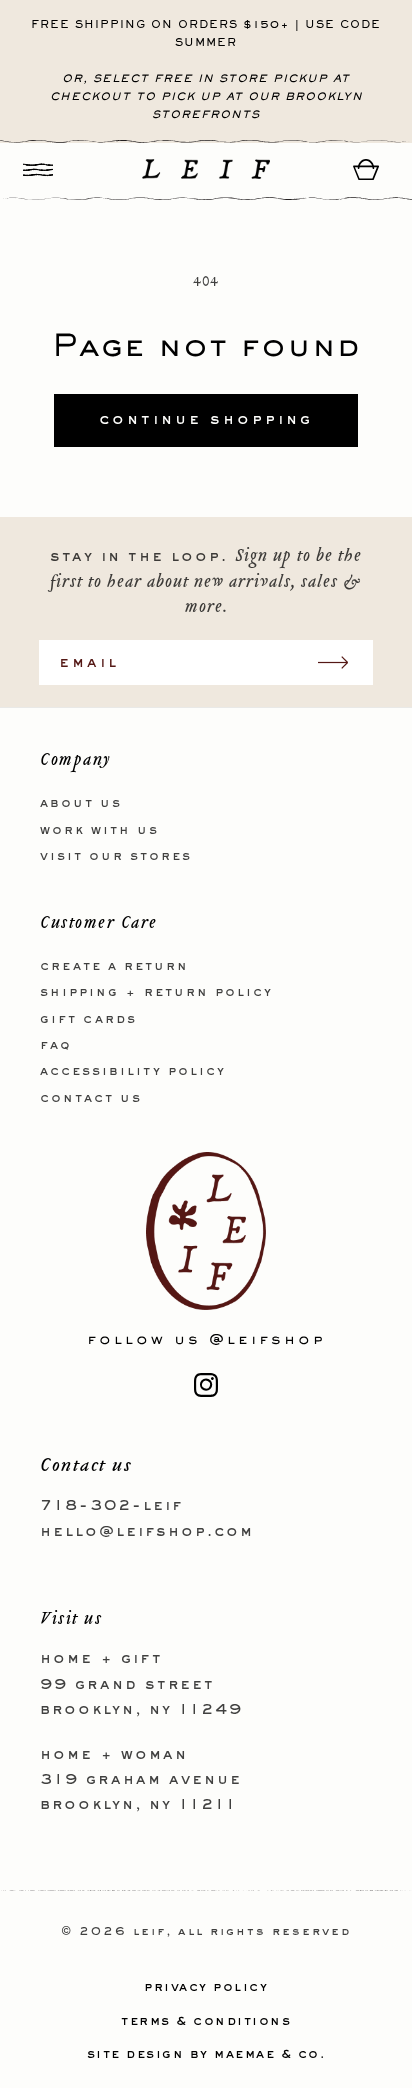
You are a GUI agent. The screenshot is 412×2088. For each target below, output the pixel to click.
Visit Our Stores (116, 857)
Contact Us (91, 1099)
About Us (81, 804)
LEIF (149, 1932)
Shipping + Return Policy (156, 993)
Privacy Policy (206, 1988)
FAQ (56, 1046)
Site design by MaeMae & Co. (206, 2055)
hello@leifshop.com (147, 1532)
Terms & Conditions (206, 2022)
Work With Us (99, 831)
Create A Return (114, 967)
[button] (38, 169)
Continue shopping (206, 420)
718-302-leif (111, 1506)
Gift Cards (88, 1020)
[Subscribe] (343, 662)
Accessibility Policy (133, 1072)
